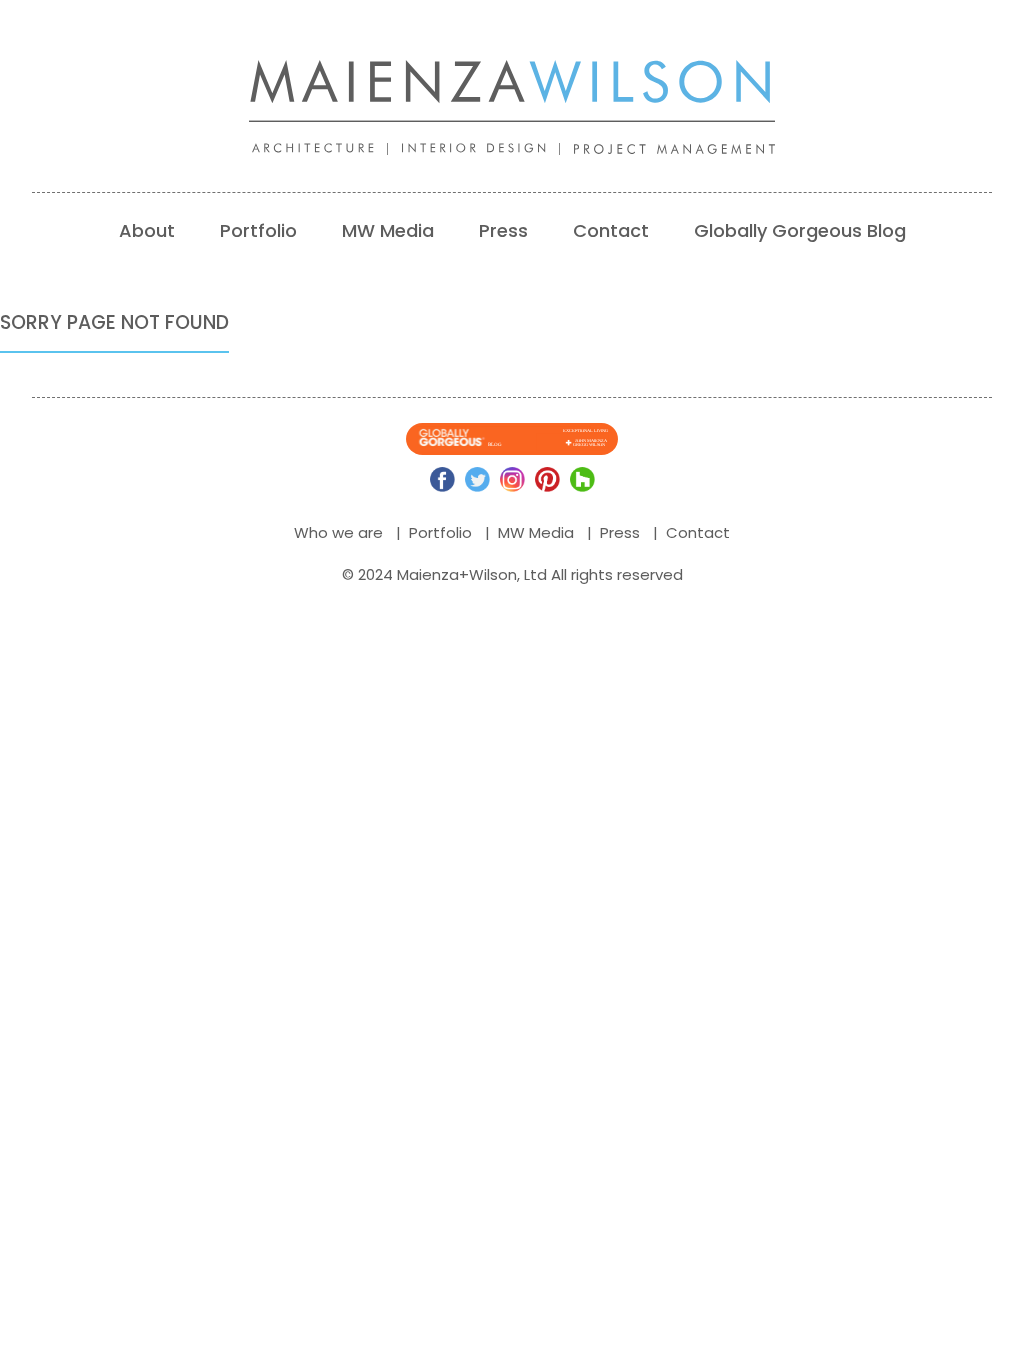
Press (503, 230)
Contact (611, 230)
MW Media (388, 230)
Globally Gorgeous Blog (800, 230)
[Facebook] (442, 479)
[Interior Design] (488, 149)
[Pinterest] (547, 479)
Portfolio (258, 230)
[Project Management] (681, 149)
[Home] (512, 91)
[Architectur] (327, 149)
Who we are (338, 532)
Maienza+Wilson (457, 574)
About (147, 230)
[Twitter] (477, 479)
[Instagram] (512, 479)
